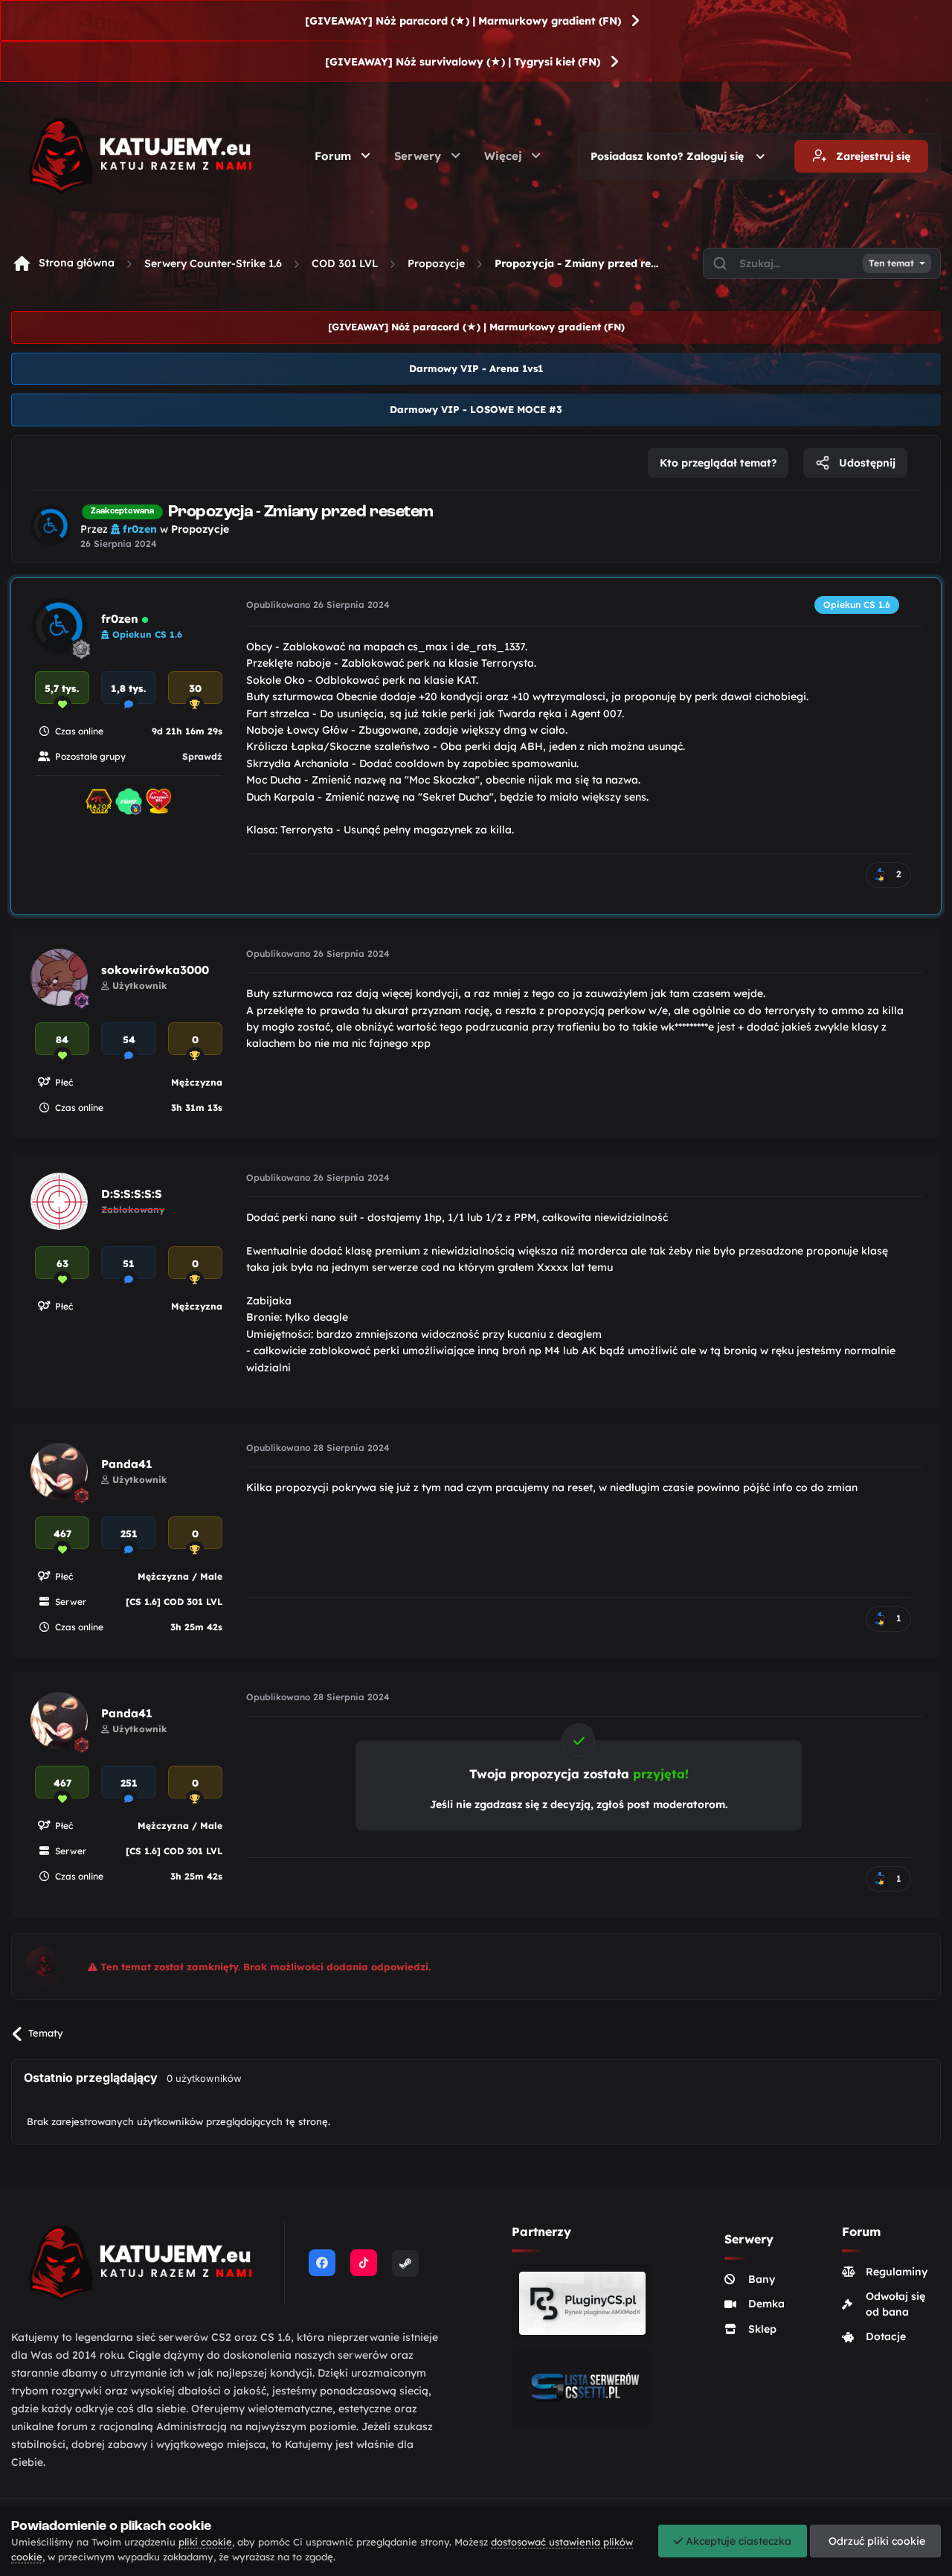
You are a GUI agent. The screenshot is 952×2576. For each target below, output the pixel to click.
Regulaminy (897, 2272)
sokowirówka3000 (155, 970)
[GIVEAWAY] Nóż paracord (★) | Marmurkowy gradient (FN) (463, 21)
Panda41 (127, 1464)
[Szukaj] (720, 263)
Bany (762, 2279)
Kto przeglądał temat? (718, 463)
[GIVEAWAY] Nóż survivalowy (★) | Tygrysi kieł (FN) (463, 62)
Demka (766, 2304)
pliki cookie (205, 2542)
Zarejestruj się (872, 156)
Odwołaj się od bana (895, 2304)
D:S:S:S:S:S (132, 1194)
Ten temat (891, 263)
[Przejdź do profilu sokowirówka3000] (59, 977)
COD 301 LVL (345, 263)
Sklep (762, 2329)
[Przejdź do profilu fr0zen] (51, 526)
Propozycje (436, 263)
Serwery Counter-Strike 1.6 (213, 263)
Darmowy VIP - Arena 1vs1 (476, 368)
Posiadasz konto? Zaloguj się (670, 156)
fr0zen (120, 619)
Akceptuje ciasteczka (737, 2541)
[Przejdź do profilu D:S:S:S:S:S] (59, 1201)
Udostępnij (866, 463)
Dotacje (886, 2336)
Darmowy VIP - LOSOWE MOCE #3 (476, 409)
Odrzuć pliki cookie (875, 2541)
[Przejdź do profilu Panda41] (59, 1471)
